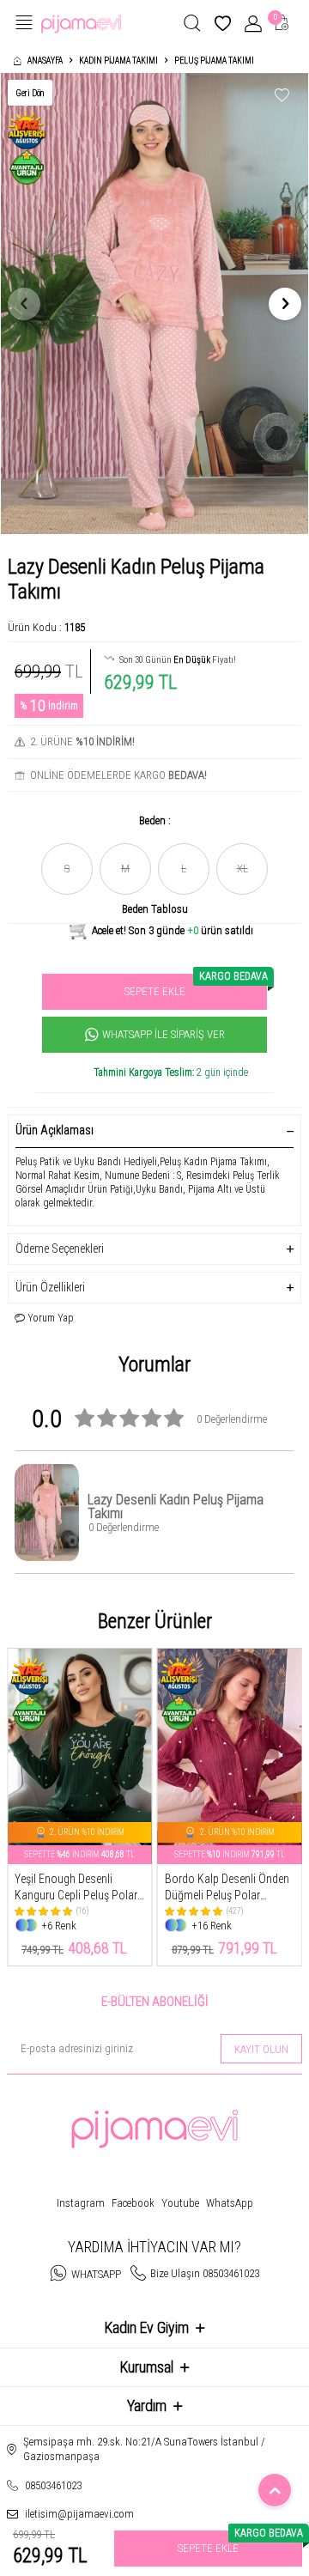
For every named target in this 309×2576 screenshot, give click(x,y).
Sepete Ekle (196, 986)
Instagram (81, 2203)
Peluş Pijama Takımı (214, 61)
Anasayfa (45, 61)
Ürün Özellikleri (50, 1287)
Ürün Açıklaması (55, 1130)
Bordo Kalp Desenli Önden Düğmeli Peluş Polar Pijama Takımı (227, 1888)
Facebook (133, 2203)
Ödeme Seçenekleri (60, 1249)
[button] (24, 304)
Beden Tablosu (155, 909)
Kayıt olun (261, 2049)
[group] (154, 304)
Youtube (180, 2203)
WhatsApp (230, 2203)
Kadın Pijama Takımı (118, 61)
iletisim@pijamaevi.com (79, 2514)
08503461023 (53, 2485)
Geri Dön (30, 93)
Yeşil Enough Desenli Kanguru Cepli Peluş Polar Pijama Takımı (76, 1888)
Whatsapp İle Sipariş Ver (164, 1034)
